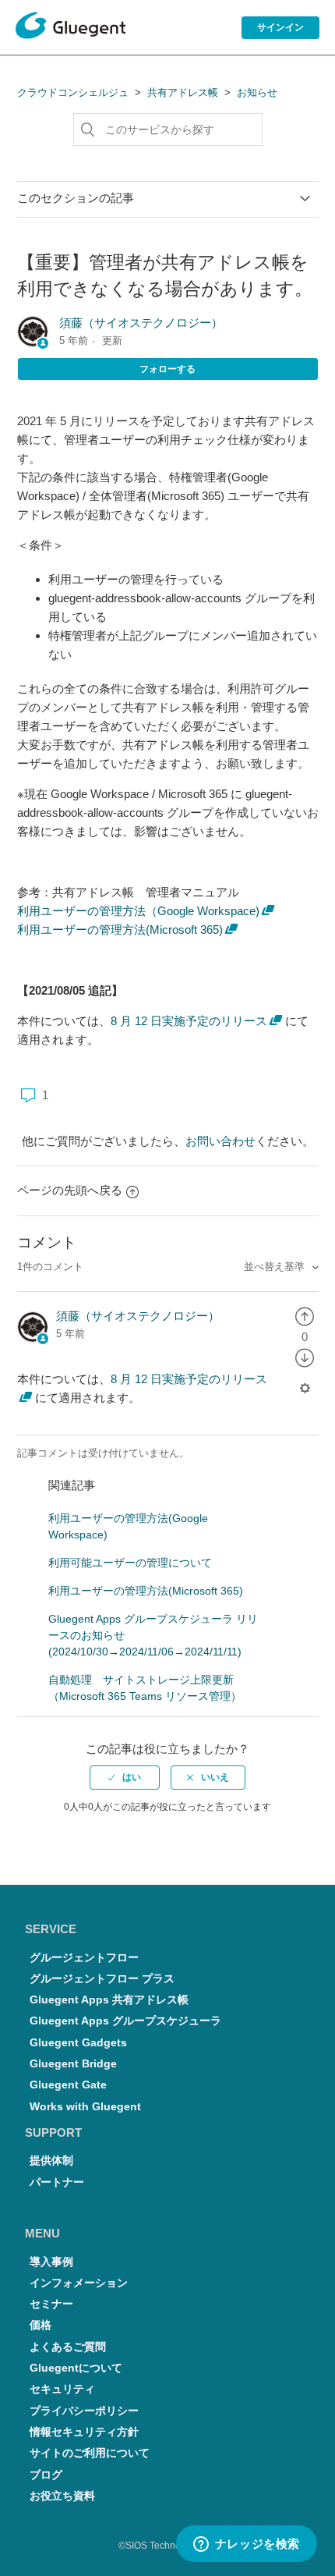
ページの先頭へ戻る (70, 1190)
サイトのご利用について (90, 2453)
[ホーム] (71, 28)
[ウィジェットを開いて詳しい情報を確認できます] (246, 2545)
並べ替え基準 (276, 1267)
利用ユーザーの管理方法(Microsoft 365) (120, 930)
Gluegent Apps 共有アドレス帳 (109, 2000)
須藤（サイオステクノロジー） (141, 323)
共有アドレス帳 (183, 92)
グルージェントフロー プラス (102, 1979)
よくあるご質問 (68, 2347)
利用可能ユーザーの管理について (130, 1563)
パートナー (57, 2182)
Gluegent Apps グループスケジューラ (125, 2021)
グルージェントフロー (84, 1958)
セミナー (51, 2304)
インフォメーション (79, 2283)
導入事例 (51, 2262)
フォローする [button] (167, 369)
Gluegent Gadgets (78, 2043)
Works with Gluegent (85, 2107)
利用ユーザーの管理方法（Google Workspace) (138, 911)
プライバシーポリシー (84, 2411)
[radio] (305, 1316)
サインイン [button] (280, 27)
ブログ (46, 2475)
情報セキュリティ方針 (84, 2432)
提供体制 (51, 2161)
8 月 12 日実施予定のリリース (189, 1021)
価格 (41, 2325)
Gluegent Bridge (73, 2064)
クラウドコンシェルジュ (73, 92)
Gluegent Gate (68, 2085)
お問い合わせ (220, 1141)
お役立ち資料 (62, 2496)
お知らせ (257, 92)
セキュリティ (62, 2389)
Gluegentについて (76, 2368)
